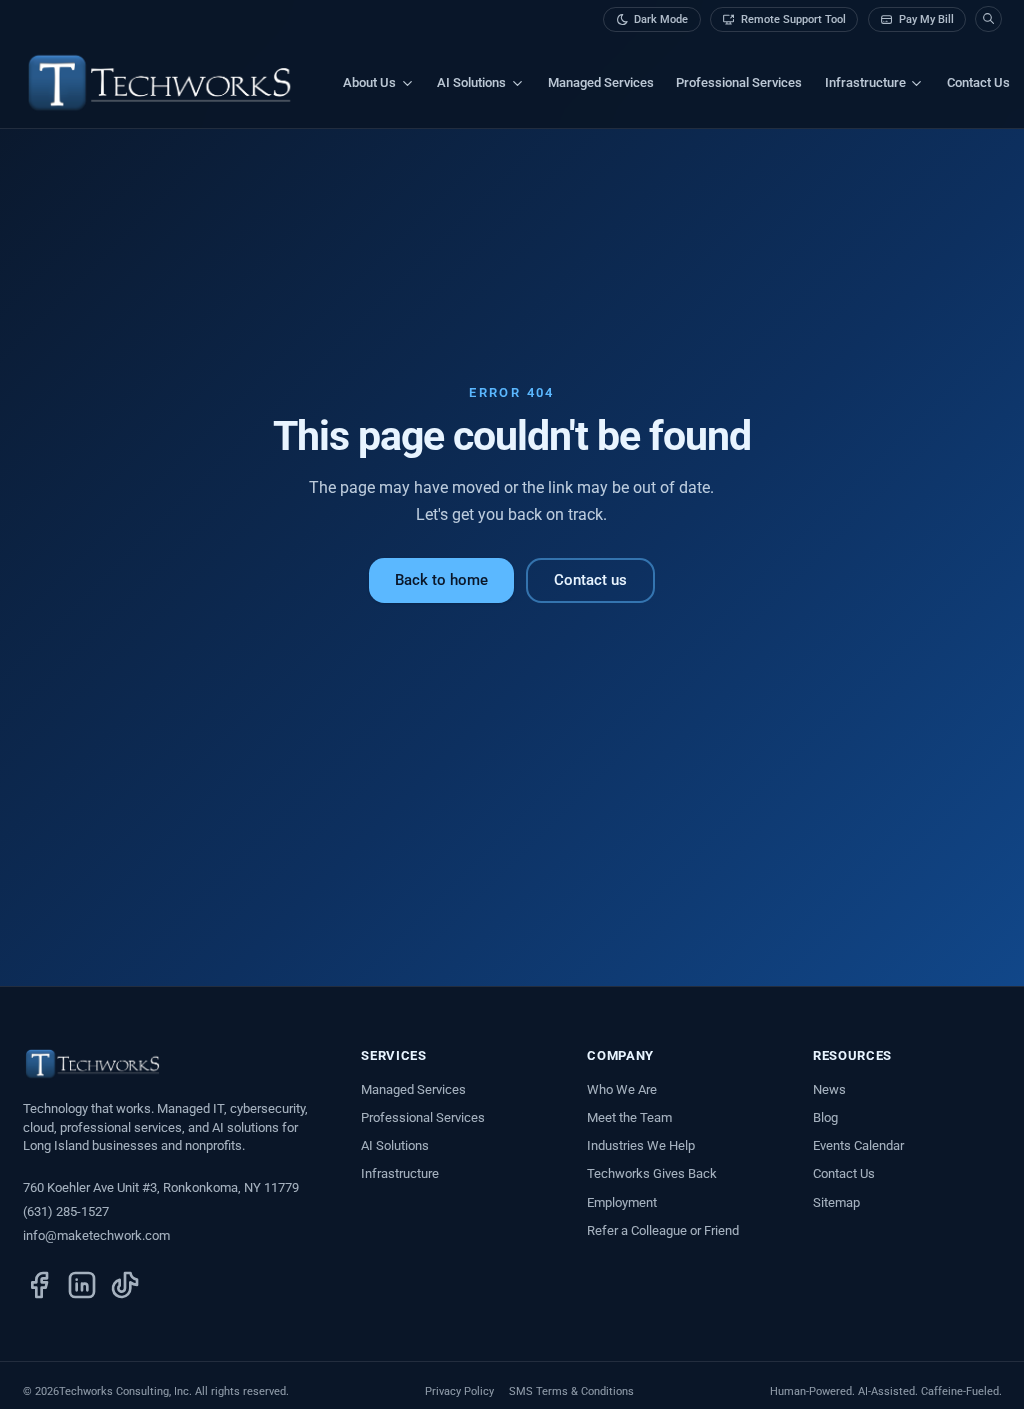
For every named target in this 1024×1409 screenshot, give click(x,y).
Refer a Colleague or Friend (663, 1230)
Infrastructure (400, 1173)
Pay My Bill (926, 19)
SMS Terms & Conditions (571, 1391)
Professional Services (739, 82)
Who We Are (622, 1089)
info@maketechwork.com (96, 1235)
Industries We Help (641, 1145)
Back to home (441, 580)
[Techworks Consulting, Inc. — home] (160, 83)
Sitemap (836, 1202)
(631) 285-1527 (66, 1211)
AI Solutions (395, 1145)
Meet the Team (629, 1117)
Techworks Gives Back (652, 1173)
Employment (622, 1202)
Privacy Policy (459, 1391)
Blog (825, 1117)
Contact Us (978, 82)
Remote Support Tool (793, 19)
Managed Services (601, 82)
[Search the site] (988, 19)
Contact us (590, 580)
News (829, 1089)
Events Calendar (858, 1145)
